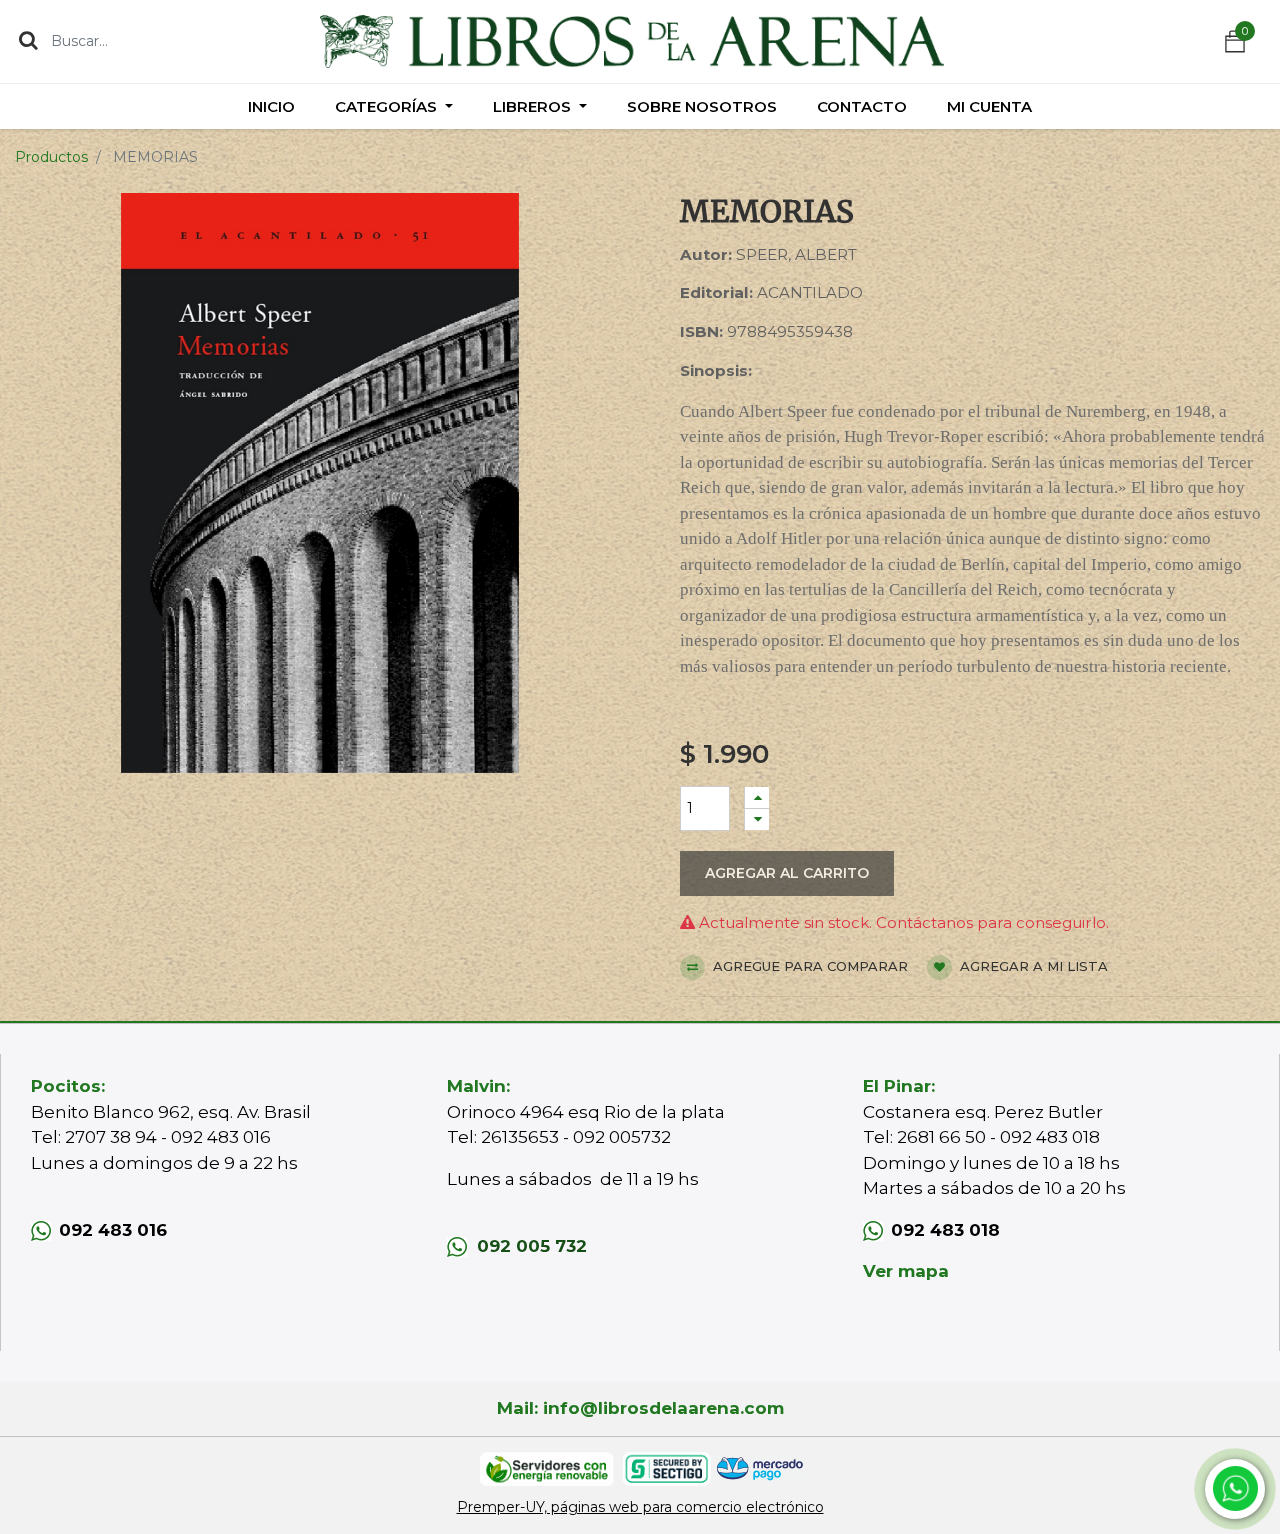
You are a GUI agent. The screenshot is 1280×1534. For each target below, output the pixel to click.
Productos (51, 157)
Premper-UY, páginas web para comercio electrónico (640, 1507)
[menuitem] (271, 106)
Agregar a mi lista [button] (1032, 966)
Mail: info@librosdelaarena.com (640, 1408)
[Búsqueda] (28, 40)
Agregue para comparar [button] (808, 966)
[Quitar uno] (757, 819)
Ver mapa (906, 1271)
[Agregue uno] (757, 797)
